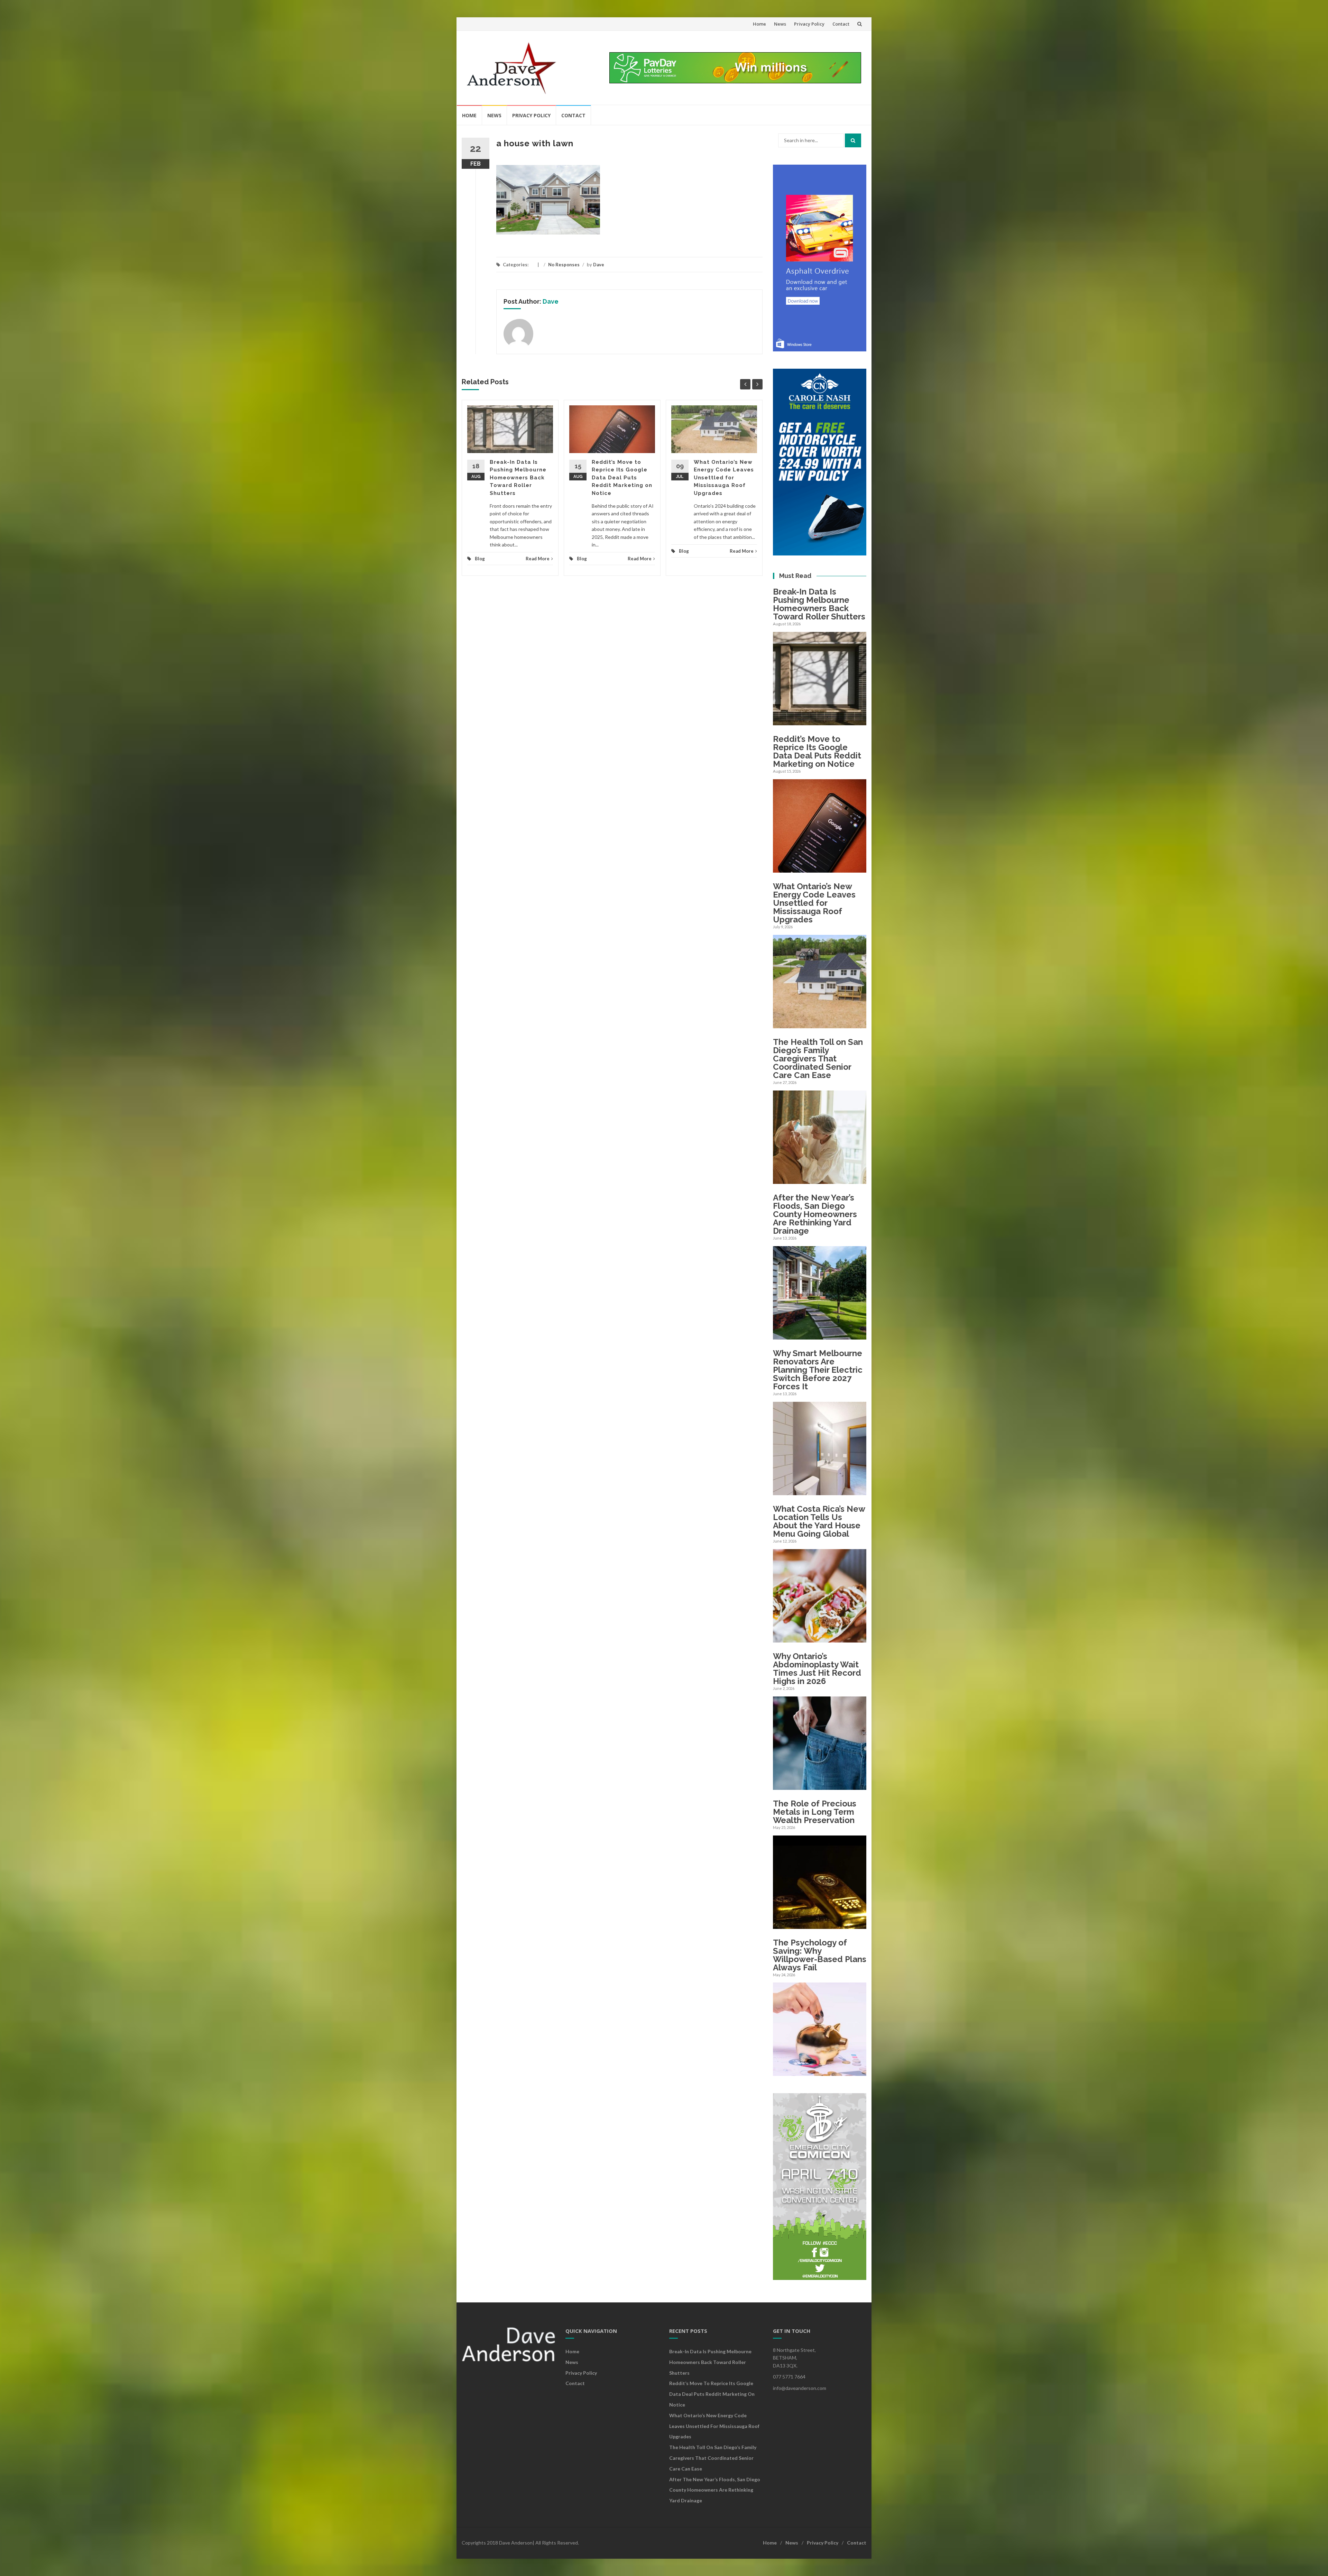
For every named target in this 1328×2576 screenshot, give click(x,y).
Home (759, 24)
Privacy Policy (809, 24)
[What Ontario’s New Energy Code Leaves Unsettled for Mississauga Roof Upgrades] (820, 1024)
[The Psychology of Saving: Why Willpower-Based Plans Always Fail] (820, 2072)
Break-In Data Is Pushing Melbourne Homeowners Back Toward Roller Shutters (518, 478)
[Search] (853, 140)
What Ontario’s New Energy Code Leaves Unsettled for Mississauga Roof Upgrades (724, 478)
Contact (841, 24)
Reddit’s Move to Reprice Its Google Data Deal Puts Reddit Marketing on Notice (622, 478)
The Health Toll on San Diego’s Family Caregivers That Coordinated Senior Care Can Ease (818, 1059)
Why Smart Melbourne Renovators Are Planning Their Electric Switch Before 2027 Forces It (818, 1370)
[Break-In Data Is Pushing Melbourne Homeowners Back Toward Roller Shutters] (820, 721)
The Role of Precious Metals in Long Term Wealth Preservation (815, 1812)
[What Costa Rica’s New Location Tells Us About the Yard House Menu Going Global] (820, 1638)
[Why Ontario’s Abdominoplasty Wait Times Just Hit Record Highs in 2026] (820, 1786)
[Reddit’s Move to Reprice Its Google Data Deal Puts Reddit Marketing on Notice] (820, 869)
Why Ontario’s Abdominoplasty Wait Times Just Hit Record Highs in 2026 (817, 1669)
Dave (599, 265)
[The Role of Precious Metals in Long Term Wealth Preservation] (820, 1925)
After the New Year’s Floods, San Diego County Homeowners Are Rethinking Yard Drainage (815, 1214)
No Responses (564, 265)
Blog (480, 559)
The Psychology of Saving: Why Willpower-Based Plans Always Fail (820, 1955)
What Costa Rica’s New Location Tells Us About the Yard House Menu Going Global (819, 1521)
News (780, 24)
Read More (538, 559)
